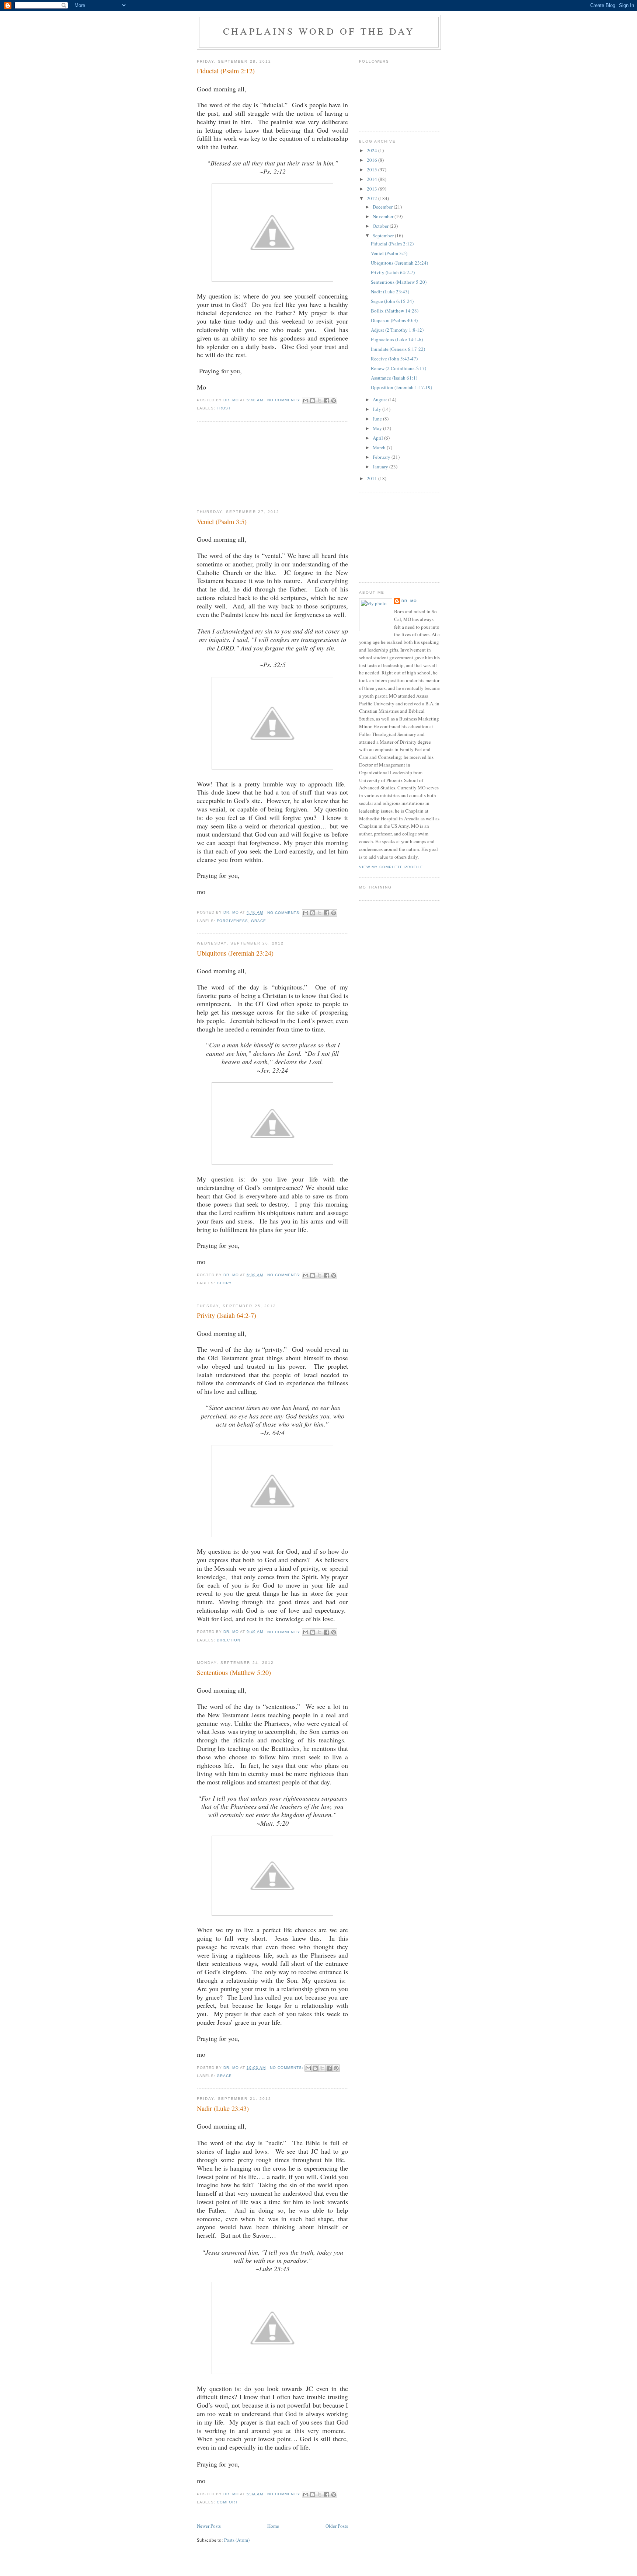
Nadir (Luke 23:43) (223, 2108)
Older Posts (337, 2526)
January (381, 467)
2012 (373, 198)
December (383, 207)
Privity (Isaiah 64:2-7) (227, 1315)
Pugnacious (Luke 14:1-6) (397, 339)
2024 (373, 150)
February (382, 457)
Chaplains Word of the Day (319, 31)
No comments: (285, 400)
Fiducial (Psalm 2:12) (226, 71)
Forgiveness (232, 921)
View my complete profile (391, 867)
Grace (259, 921)
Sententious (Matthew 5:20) (234, 1672)
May (378, 428)
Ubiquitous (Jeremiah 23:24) (235, 953)
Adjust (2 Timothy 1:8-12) (397, 330)
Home (273, 2526)
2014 (373, 179)
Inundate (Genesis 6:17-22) (398, 349)
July (377, 409)
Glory (224, 1283)
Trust (224, 408)
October (381, 226)
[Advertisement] (234, 465)
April (378, 438)
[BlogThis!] (313, 401)
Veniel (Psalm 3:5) (222, 521)
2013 (373, 189)
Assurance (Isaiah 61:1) (394, 378)
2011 (373, 478)
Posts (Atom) (237, 2540)
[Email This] (306, 401)
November (384, 216)
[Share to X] (320, 401)
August (380, 399)
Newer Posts (209, 2526)
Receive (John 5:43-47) (394, 359)
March (380, 447)
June (378, 419)
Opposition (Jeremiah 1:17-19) (401, 387)
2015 (373, 170)
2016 (373, 160)
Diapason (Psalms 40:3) (394, 320)
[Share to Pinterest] (334, 401)
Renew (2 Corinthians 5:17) (398, 368)
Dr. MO (409, 601)
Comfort (227, 2502)
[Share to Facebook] (327, 401)
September (384, 235)
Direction (229, 1640)
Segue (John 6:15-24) (392, 301)
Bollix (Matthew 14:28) (395, 311)
